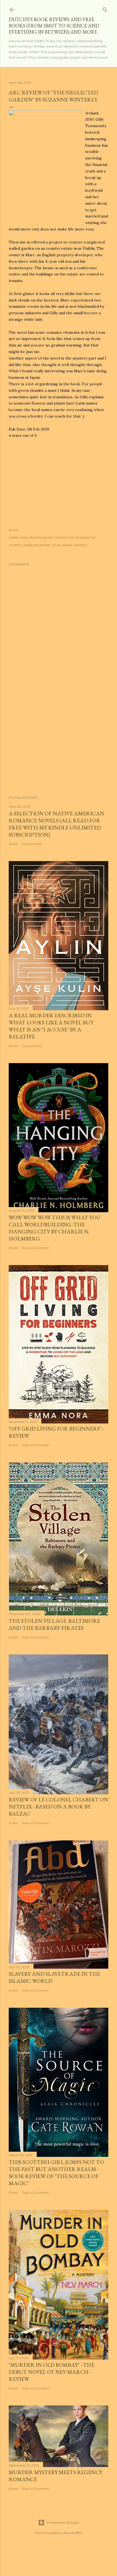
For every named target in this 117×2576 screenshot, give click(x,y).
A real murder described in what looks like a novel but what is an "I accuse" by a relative (51, 1026)
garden (48, 537)
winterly (81, 545)
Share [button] (13, 530)
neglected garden (37, 545)
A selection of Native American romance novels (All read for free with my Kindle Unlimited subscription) (56, 824)
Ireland (61, 537)
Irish (71, 537)
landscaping (85, 537)
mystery (15, 545)
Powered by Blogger (63, 2522)
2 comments (32, 844)
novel (56, 545)
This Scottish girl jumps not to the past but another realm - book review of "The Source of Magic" (56, 2173)
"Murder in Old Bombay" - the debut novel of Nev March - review (52, 2372)
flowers (35, 537)
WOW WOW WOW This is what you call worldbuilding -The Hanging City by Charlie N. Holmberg (55, 1228)
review (67, 545)
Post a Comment (35, 1248)
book (24, 537)
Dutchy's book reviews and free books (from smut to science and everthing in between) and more (54, 26)
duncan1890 (73, 2533)
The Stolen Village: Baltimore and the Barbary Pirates (54, 1624)
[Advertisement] (59, 744)
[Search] (105, 9)
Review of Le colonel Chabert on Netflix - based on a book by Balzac (59, 1807)
